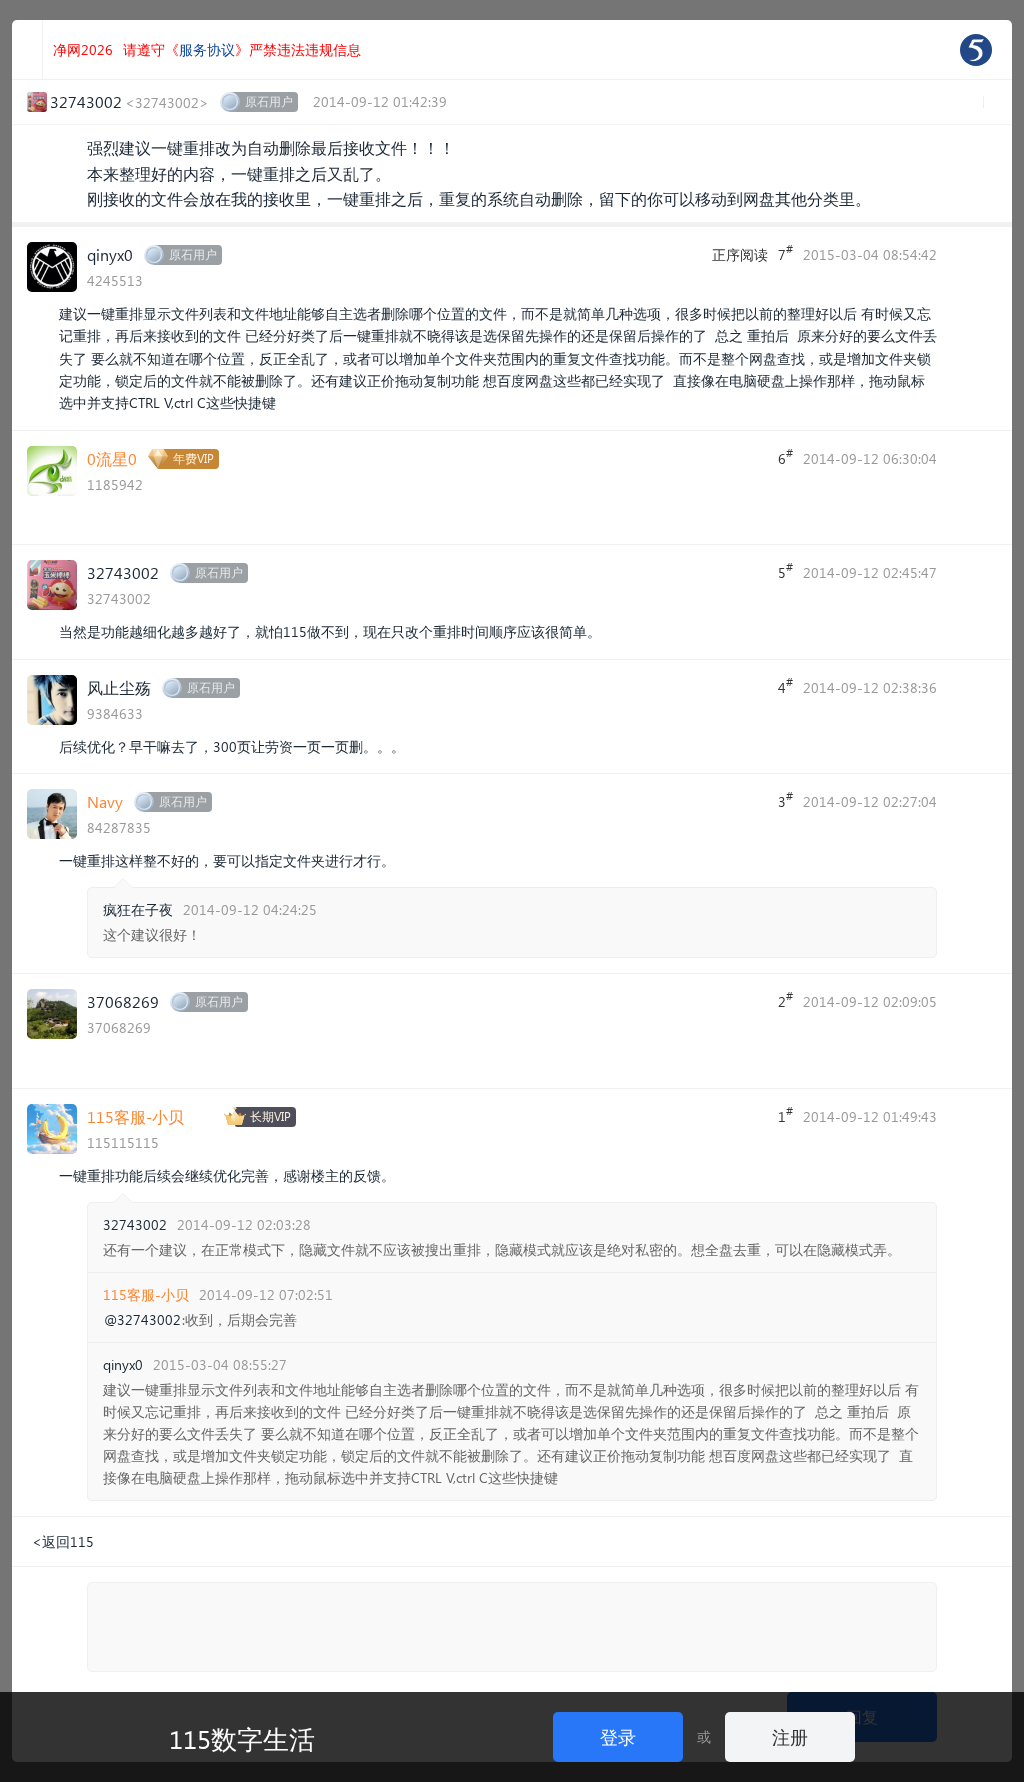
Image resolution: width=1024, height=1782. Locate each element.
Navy (105, 801)
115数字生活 (242, 1738)
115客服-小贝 (135, 1116)
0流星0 (112, 458)
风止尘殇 (119, 687)
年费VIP (193, 458)
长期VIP (270, 1116)
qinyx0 (110, 254)
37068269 (123, 1001)
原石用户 (269, 101)
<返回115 (63, 1541)
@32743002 (142, 1320)
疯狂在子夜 (138, 909)
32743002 (123, 572)
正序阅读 (740, 254)
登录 (618, 1736)
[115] (976, 50)
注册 (790, 1736)
